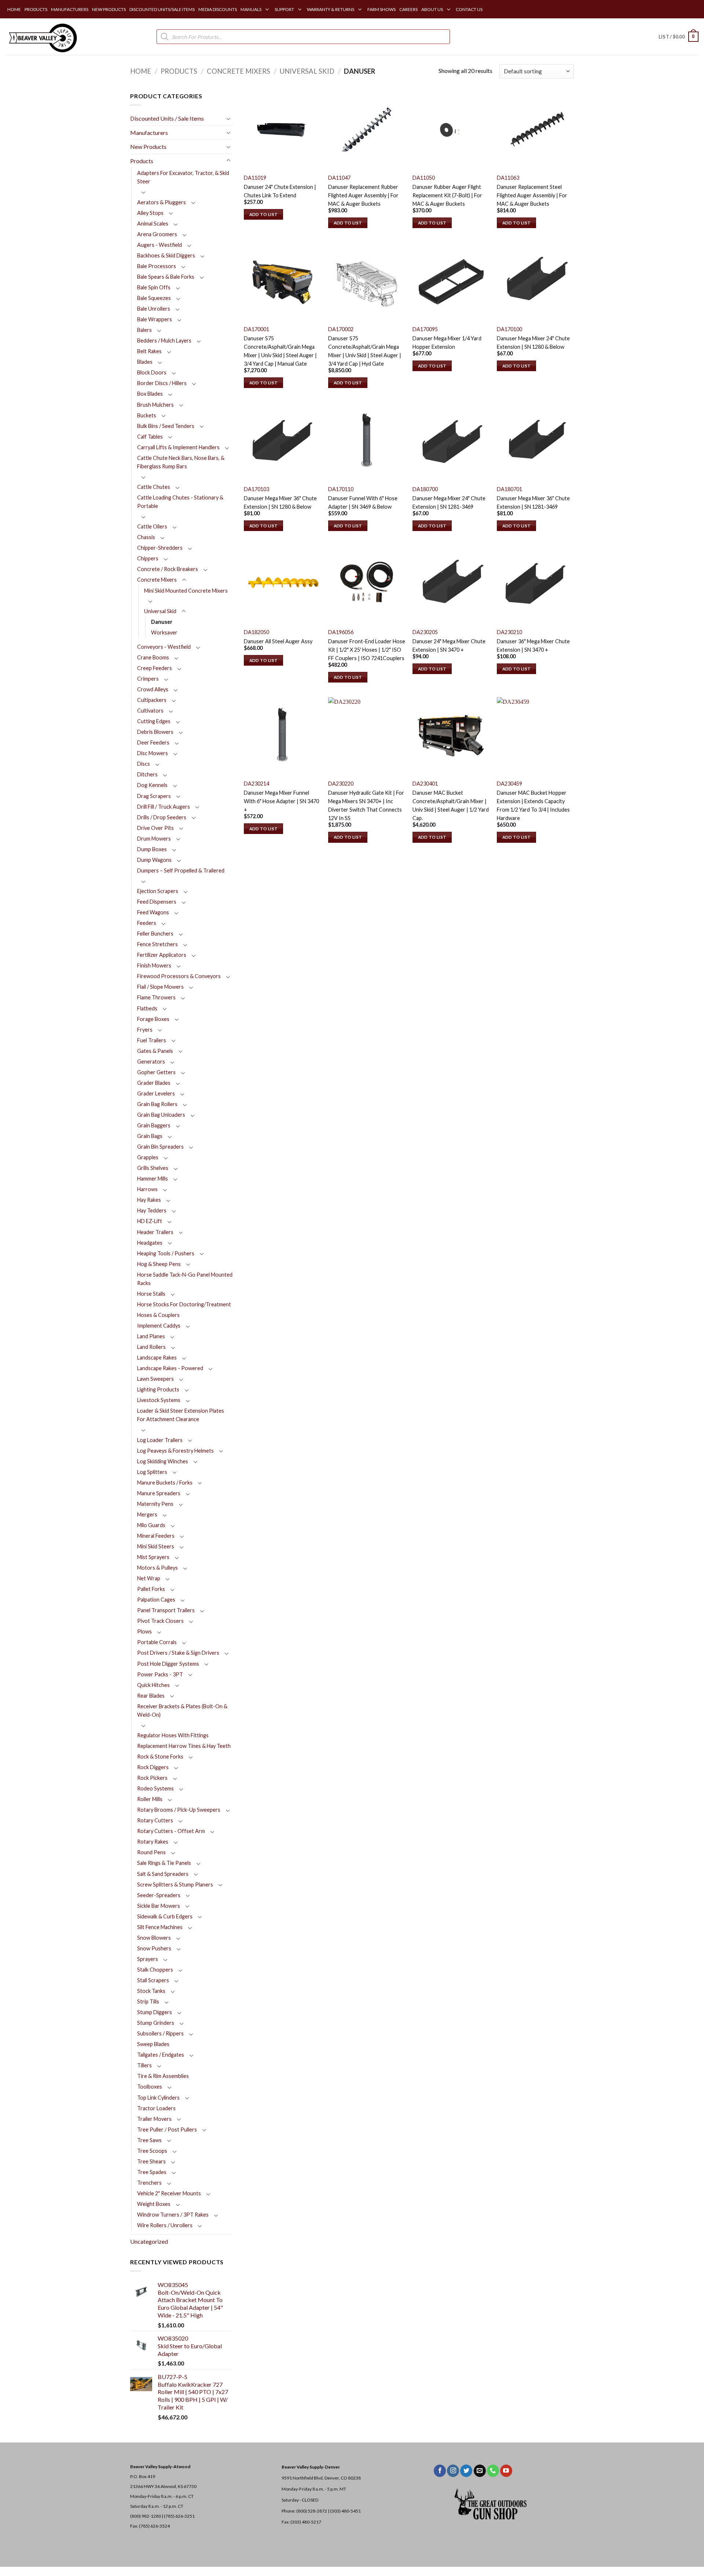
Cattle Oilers (152, 526)
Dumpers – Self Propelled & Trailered (181, 870)
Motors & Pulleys (157, 1568)
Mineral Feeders (156, 1536)
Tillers (144, 2065)
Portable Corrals (157, 1642)
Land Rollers (151, 1347)
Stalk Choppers (155, 1970)
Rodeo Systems (155, 1788)
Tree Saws (149, 2140)
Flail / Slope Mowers (160, 987)
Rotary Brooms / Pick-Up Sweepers (179, 1810)
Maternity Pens (155, 1504)
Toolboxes (150, 2087)
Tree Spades (152, 2172)
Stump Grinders (156, 2023)
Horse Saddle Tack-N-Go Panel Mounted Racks (185, 1279)
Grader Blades (154, 1083)
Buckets (147, 415)
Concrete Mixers (239, 71)
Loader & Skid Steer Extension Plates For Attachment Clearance (181, 1415)
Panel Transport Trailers (166, 1610)
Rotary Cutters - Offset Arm (171, 1831)
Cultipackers (152, 700)
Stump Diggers (155, 2012)
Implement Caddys (159, 1326)
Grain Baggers (154, 1125)
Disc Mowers (153, 753)
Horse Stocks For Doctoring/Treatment (184, 1304)
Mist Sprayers (153, 1557)
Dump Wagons (154, 860)
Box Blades (150, 394)
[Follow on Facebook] (440, 2471)
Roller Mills (150, 1799)
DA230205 (425, 632)
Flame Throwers (156, 997)
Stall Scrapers (153, 1980)
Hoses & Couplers (158, 1315)
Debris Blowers (155, 732)
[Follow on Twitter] (466, 2471)
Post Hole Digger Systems (168, 1664)
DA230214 (256, 784)
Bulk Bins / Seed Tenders (166, 426)
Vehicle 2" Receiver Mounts (169, 2193)
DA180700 (425, 489)
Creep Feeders (155, 668)
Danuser (162, 622)
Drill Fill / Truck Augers (164, 807)
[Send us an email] (480, 2471)
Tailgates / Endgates (161, 2055)
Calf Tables (150, 437)
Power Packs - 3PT (160, 1674)
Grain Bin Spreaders (160, 1147)
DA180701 (509, 489)
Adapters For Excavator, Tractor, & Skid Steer (183, 177)
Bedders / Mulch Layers (164, 341)
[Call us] (493, 2471)
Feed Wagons (153, 912)
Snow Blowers (154, 1938)
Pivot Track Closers (160, 1621)
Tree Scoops (152, 2151)
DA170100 (509, 329)
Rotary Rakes (153, 1842)
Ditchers (147, 774)
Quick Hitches (153, 1685)
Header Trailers (155, 1232)
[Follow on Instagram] (453, 2471)
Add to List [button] (264, 214)
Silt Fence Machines (160, 1927)
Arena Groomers (157, 234)
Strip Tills (148, 2001)
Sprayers (148, 1959)
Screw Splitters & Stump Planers (175, 1885)
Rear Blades (151, 1696)
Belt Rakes (149, 351)
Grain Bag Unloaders (161, 1115)
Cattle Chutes (154, 487)
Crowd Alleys (153, 689)
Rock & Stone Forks (160, 1757)
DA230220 (341, 784)
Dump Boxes (152, 849)
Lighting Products (158, 1389)
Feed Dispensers (157, 902)
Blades (145, 362)
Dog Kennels (152, 785)
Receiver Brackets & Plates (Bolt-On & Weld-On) (182, 1710)
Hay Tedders (152, 1210)
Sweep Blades (153, 2044)
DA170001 (256, 329)
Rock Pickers (152, 1778)
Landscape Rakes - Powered (170, 1368)
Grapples (148, 1157)
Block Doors (152, 372)
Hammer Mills (153, 1179)
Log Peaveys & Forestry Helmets (175, 1451)
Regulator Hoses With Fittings (173, 1735)
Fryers (145, 1030)
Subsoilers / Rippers (160, 2033)
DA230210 (509, 632)
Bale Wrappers (155, 319)
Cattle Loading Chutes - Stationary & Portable (180, 502)
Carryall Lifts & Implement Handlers (178, 447)
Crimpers (148, 679)
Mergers (147, 1514)
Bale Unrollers (154, 309)
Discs (144, 764)
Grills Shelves (153, 1168)
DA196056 (341, 632)
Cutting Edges (154, 721)
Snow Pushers (154, 1948)
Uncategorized (149, 2241)
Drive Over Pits (155, 828)
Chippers (148, 558)
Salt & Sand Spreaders (163, 1874)
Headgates (150, 1243)
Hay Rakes (149, 1200)
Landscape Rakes (157, 1357)
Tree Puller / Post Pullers (167, 2129)
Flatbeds (147, 1008)
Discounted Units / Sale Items (167, 118)
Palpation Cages (156, 1600)
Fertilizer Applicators (162, 955)
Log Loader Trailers (160, 1440)
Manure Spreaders (159, 1493)
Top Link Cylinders (158, 2098)
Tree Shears (151, 2161)
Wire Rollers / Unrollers (165, 2225)
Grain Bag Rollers (157, 1104)
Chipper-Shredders (160, 548)
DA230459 (509, 784)
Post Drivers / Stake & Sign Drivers (178, 1653)
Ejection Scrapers (158, 891)
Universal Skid (307, 71)
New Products (148, 147)
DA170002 (341, 329)
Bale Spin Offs (154, 287)
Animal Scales (153, 224)
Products (179, 71)
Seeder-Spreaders (159, 1895)
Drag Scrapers (154, 796)
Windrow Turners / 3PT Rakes (173, 2215)
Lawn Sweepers (155, 1379)
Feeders (147, 923)
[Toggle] (228, 118)
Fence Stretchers (157, 944)
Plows (144, 1631)
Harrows (147, 1189)
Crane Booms (153, 657)
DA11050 (424, 178)
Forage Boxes (153, 1019)
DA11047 (339, 178)
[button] (679, 37)
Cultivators (150, 711)
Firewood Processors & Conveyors (179, 976)
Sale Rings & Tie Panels (164, 1863)
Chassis (146, 537)
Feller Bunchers (155, 934)
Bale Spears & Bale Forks (166, 277)
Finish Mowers (154, 965)
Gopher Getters (156, 1072)
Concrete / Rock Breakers (168, 569)
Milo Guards (151, 1525)
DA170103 (256, 489)
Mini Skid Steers (156, 1546)
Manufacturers (149, 133)
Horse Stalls (151, 1294)
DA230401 (425, 784)
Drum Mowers (154, 839)
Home (141, 71)
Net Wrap (149, 1578)
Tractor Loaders (156, 2108)
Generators (151, 1062)
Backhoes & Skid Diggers (166, 255)
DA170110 (341, 489)
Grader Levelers (156, 1093)
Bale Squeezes (154, 298)
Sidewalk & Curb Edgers (165, 1916)
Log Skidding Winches (163, 1461)
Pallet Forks (151, 1589)
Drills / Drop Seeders (162, 817)
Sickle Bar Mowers (159, 1906)
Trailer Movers (154, 2119)
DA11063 (508, 178)
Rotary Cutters (155, 1820)
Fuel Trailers (152, 1040)
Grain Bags (150, 1136)
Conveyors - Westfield (164, 647)
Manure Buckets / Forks (165, 1483)
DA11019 (255, 178)
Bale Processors (157, 266)
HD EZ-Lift (150, 1221)
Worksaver (164, 632)
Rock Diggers (153, 1767)
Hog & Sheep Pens (159, 1264)
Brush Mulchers (155, 405)
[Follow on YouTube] (506, 2471)
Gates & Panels (155, 1051)
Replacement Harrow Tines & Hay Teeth (184, 1746)
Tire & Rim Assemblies (163, 2076)
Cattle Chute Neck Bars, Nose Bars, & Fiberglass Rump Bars (181, 462)
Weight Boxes (154, 2204)
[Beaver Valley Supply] (42, 37)
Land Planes (151, 1336)
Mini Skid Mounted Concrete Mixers (186, 591)
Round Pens (151, 1852)
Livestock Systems (159, 1400)
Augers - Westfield (159, 245)
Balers (144, 330)
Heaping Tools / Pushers (166, 1253)
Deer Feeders (153, 742)
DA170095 (425, 329)
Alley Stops (150, 213)
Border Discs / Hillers (162, 383)
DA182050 (256, 632)
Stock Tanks (151, 1991)
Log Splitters (152, 1472)
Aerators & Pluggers (162, 202)
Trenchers (149, 2183)
